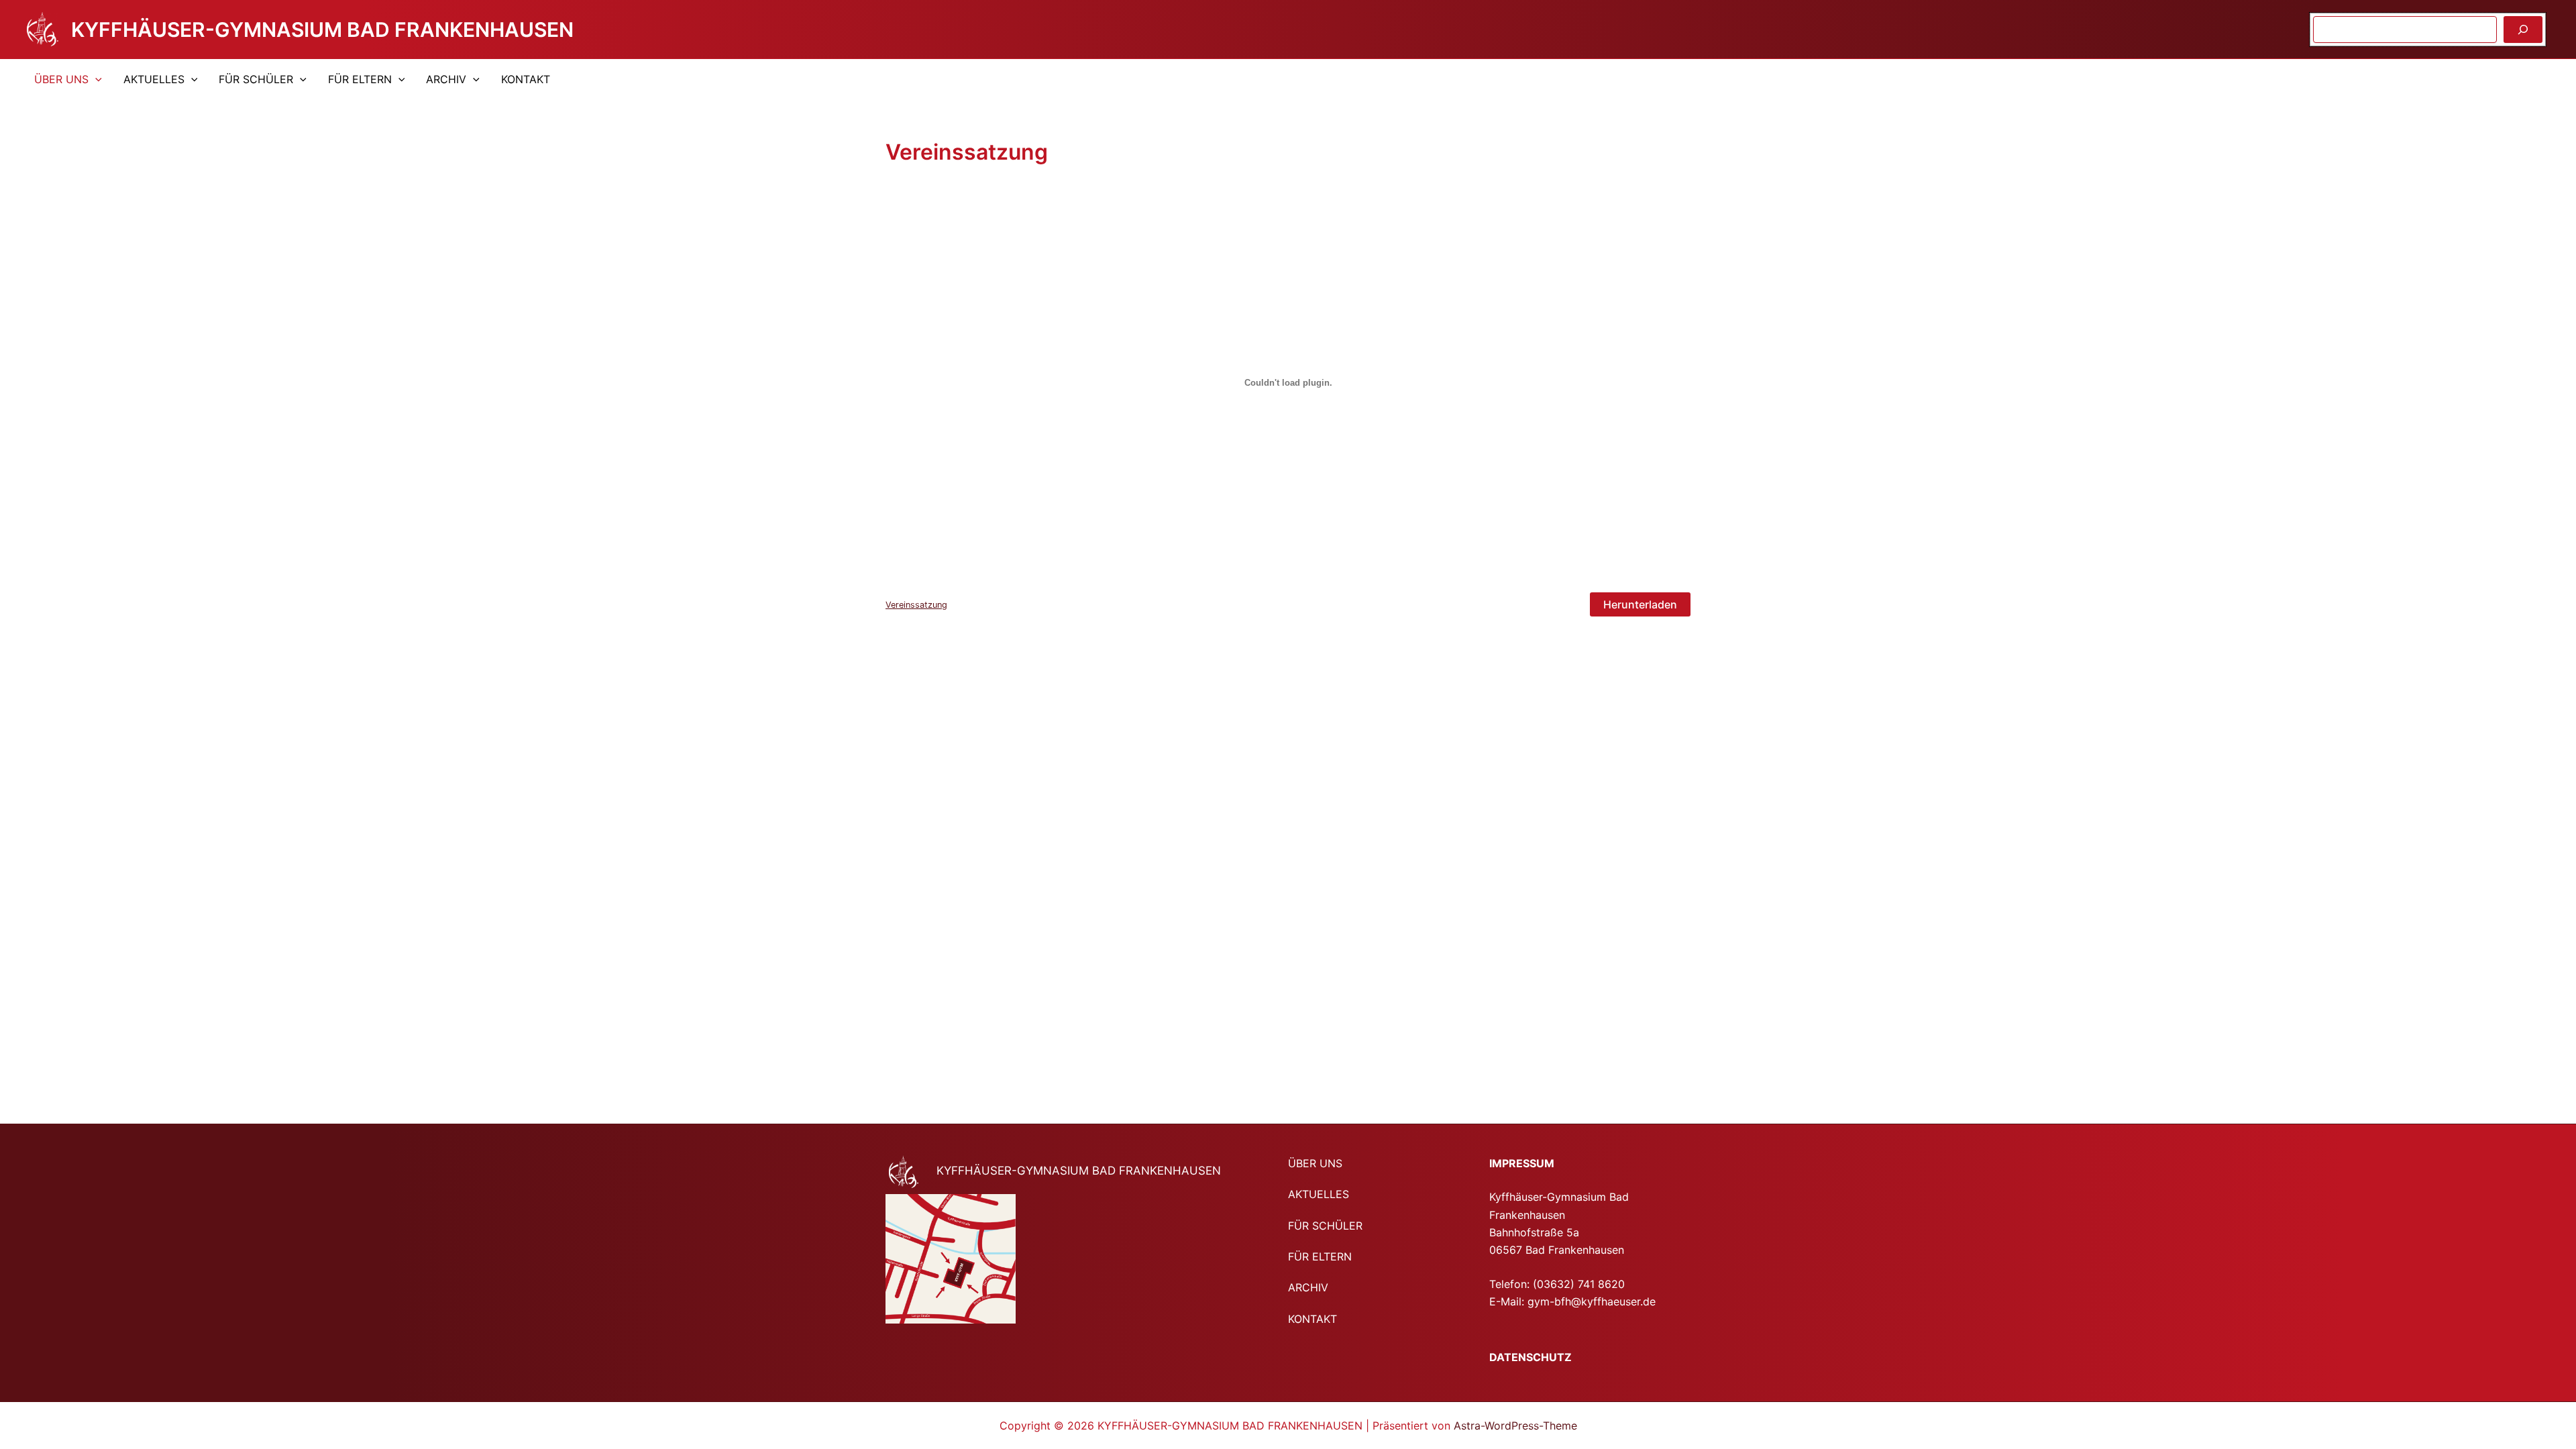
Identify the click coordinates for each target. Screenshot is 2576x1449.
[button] (95, 79)
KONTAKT (526, 79)
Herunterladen (1640, 604)
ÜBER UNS (61, 79)
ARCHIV (446, 79)
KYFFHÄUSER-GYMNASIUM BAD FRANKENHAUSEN (322, 30)
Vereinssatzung (916, 605)
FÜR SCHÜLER (256, 79)
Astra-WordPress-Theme (1515, 1426)
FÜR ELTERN (360, 79)
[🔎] (2523, 30)
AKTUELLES (154, 79)
